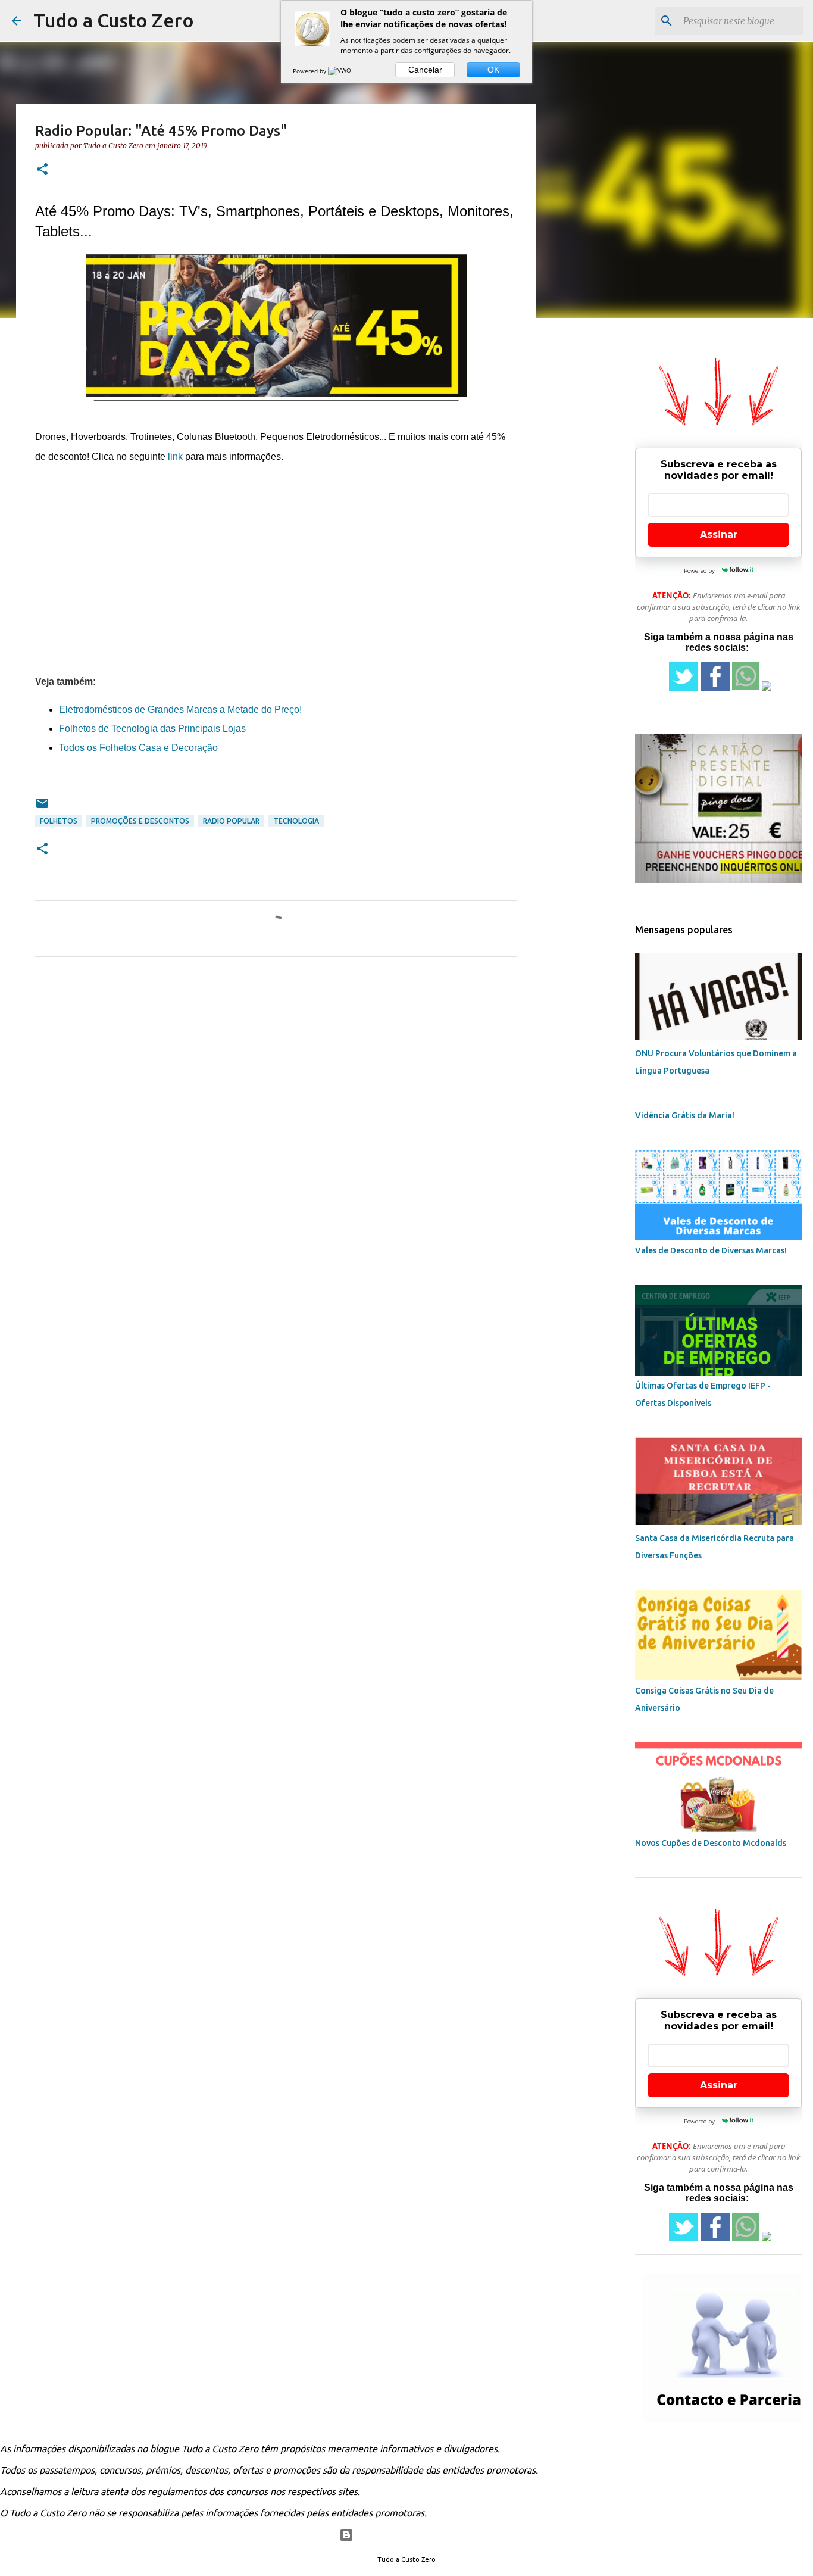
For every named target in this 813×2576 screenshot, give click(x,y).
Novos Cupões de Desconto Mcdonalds (711, 1843)
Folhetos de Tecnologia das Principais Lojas (152, 729)
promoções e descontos (140, 821)
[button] (42, 170)
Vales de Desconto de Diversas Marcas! (711, 1250)
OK (493, 70)
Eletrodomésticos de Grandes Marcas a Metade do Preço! (180, 710)
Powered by (310, 71)
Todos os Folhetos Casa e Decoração (138, 748)
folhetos (59, 821)
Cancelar (425, 70)
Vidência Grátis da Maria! (685, 1115)
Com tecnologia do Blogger (414, 2535)
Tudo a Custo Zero (114, 20)
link (175, 456)
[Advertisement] (276, 569)
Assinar (719, 534)
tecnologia (296, 821)
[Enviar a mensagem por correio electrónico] (42, 808)
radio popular (231, 821)
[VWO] (340, 71)
